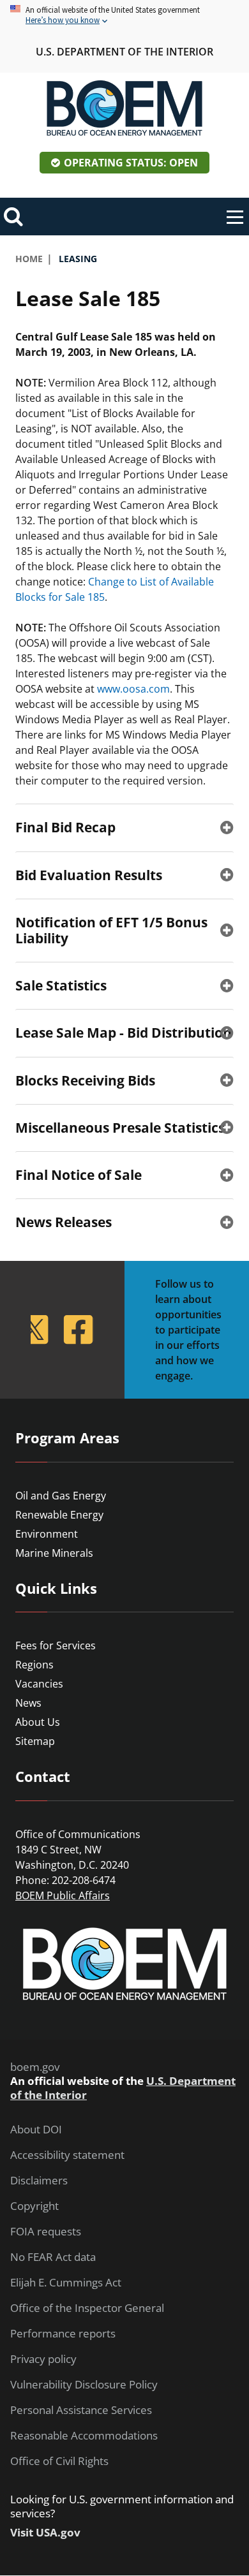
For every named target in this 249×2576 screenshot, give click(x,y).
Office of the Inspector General (87, 2308)
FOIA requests (46, 2232)
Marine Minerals (54, 1553)
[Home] (124, 108)
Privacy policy (43, 2359)
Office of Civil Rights (59, 2461)
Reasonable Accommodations (84, 2436)
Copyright (34, 2206)
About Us (38, 1722)
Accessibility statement (67, 2155)
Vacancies (39, 1684)
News (28, 1703)
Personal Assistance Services (81, 2410)
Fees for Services (56, 1645)
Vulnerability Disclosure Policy (84, 2385)
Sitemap (35, 1741)
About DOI (36, 2130)
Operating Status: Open (131, 163)
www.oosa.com (133, 689)
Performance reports (63, 2334)
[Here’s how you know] (124, 16)
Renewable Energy (59, 1515)
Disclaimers (39, 2181)
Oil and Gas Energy (61, 1496)
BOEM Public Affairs (63, 1895)
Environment (47, 1534)
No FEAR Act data (53, 2257)
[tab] (124, 827)
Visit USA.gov (45, 2533)
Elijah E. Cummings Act (66, 2283)
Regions (34, 1665)
